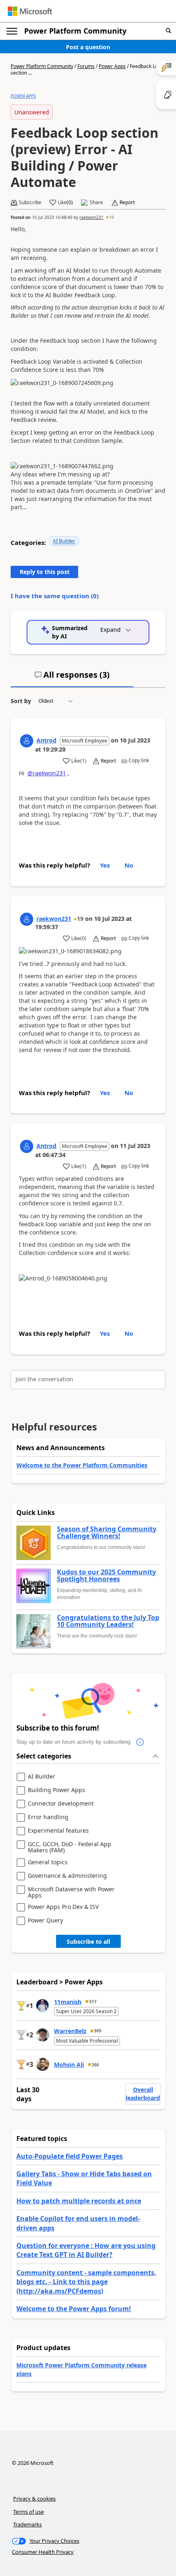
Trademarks (27, 2524)
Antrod (46, 740)
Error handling (48, 1817)
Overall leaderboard (143, 2094)
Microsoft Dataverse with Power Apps (71, 1892)
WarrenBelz (70, 2031)
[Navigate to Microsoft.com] (30, 11)
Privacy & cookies (34, 2499)
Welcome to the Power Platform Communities (82, 1465)
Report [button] (127, 203)
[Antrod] (27, 741)
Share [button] (96, 203)
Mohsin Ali (69, 2065)
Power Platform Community (75, 31)
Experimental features (58, 1831)
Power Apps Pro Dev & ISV (63, 1907)
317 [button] (93, 2002)
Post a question (88, 47)
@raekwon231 (47, 773)
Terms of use (28, 2512)
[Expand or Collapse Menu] (12, 31)
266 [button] (95, 2065)
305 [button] (98, 2031)
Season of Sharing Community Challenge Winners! (107, 1533)
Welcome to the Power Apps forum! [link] (74, 2309)
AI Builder (64, 541)
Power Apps (112, 66)
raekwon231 (91, 217)
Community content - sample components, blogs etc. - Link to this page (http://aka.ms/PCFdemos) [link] (86, 2282)
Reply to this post (45, 572)
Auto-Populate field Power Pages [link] (70, 2156)
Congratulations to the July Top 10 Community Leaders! (108, 1621)
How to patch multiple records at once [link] (79, 2201)
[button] (168, 31)
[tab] (72, 678)
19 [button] (111, 217)
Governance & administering (67, 1876)
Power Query (45, 1921)
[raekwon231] (27, 919)
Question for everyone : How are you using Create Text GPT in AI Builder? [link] (86, 2250)
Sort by (21, 701)
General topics (48, 1862)
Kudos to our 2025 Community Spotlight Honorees (106, 1576)
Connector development (61, 1804)
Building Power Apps (56, 1790)
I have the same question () (55, 596)
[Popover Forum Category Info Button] (140, 1742)
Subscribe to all (88, 1942)
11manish (68, 2002)
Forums (86, 66)
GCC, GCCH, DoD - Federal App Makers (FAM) (70, 1847)
